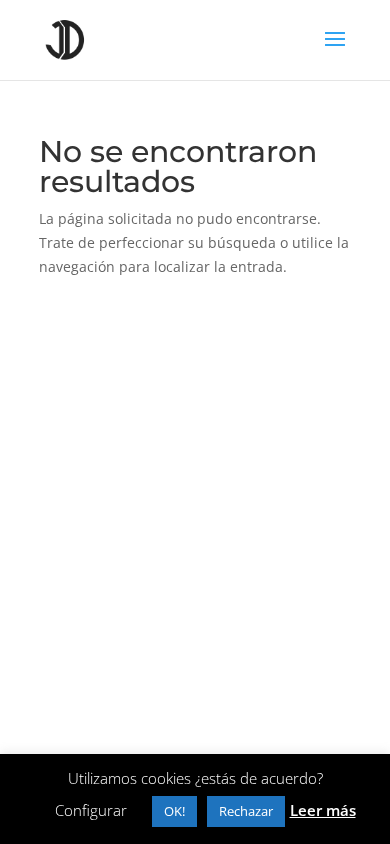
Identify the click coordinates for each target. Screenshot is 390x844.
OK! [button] (174, 811)
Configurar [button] (91, 810)
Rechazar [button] (246, 811)
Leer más (323, 810)
